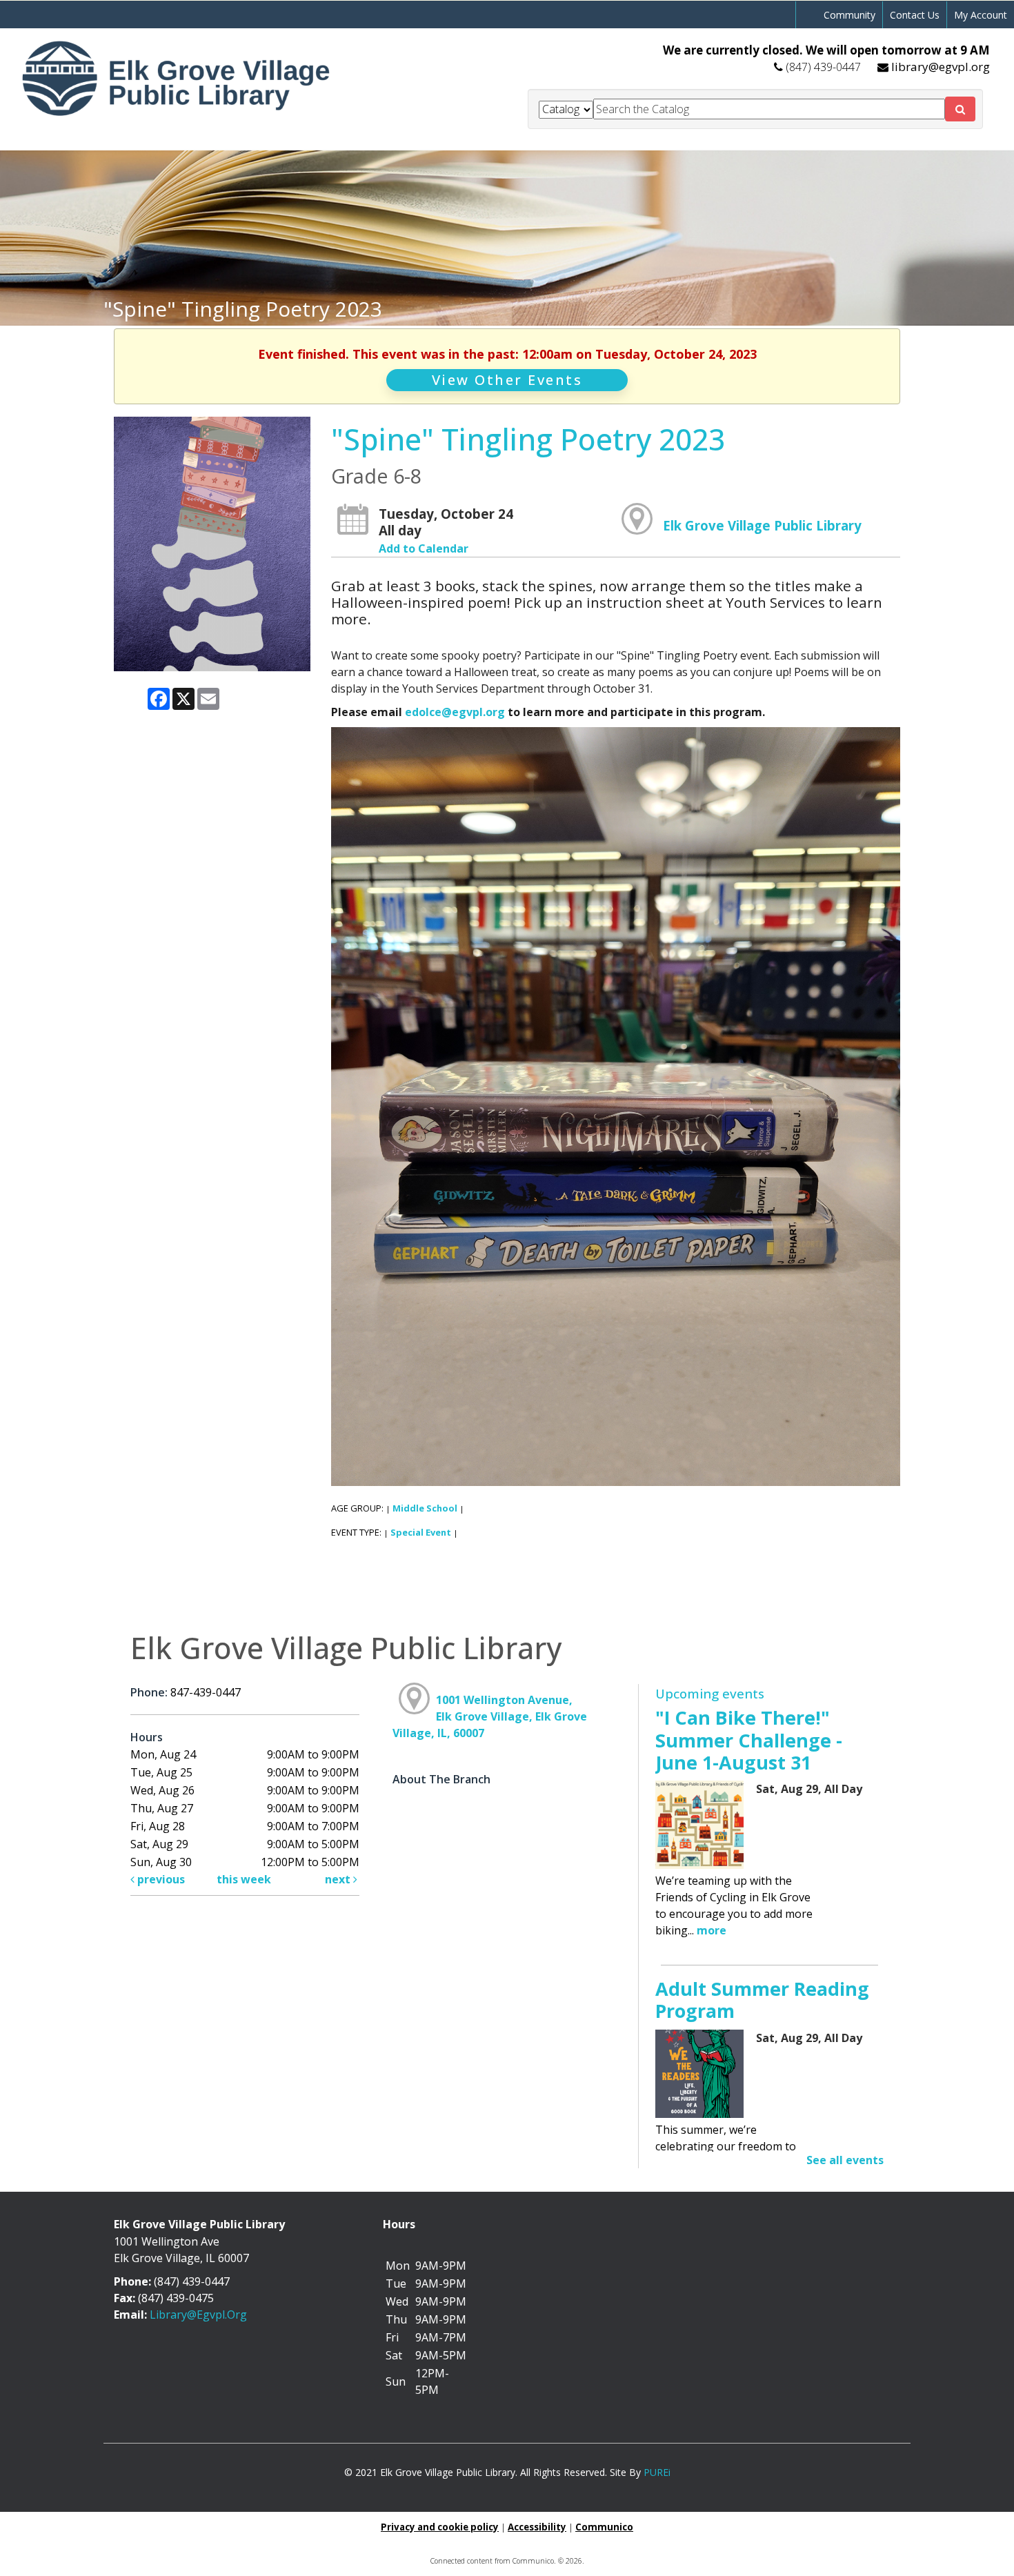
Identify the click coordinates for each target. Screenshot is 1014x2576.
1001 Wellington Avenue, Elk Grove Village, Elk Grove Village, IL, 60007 (490, 1716)
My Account (981, 15)
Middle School (425, 1508)
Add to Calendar (424, 548)
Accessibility (537, 2527)
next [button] (339, 1879)
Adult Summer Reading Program (762, 2000)
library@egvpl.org (941, 67)
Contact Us (915, 15)
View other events (507, 380)
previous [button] (160, 1879)
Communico (604, 2527)
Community (849, 15)
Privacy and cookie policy (440, 2527)
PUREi (657, 2472)
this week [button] (244, 1879)
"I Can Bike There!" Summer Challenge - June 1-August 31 (749, 1740)
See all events (845, 2160)
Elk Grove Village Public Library (762, 525)
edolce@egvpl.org (455, 712)
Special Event (421, 1532)
